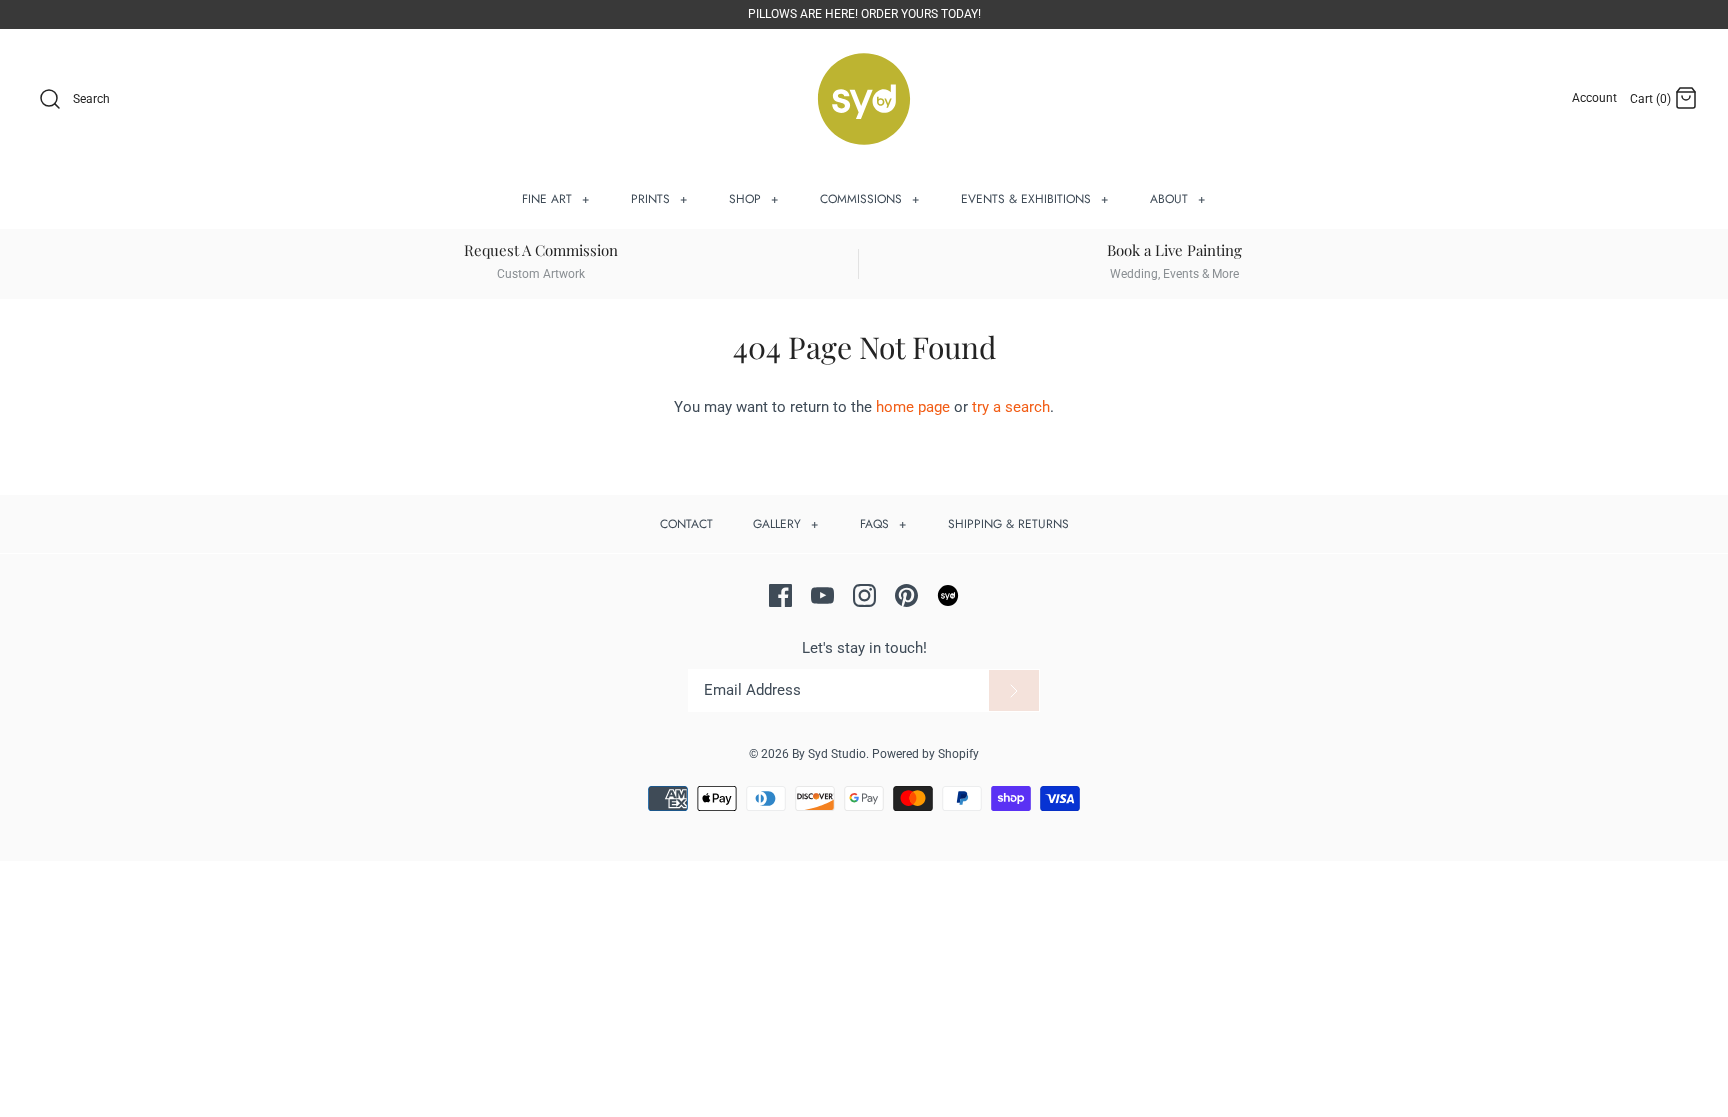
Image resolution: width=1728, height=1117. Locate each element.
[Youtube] (822, 595)
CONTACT (686, 524)
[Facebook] (780, 595)
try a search (1011, 407)
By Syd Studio (829, 754)
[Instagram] (864, 595)
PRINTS (659, 199)
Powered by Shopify (925, 754)
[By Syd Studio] (864, 99)
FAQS (883, 524)
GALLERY (786, 524)
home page (913, 407)
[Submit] (1014, 691)
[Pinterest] (906, 595)
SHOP (754, 199)
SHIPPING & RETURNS (1008, 524)
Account (1594, 98)
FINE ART (556, 199)
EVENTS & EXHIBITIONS (1035, 199)
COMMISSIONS (870, 199)
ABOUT (1178, 199)
